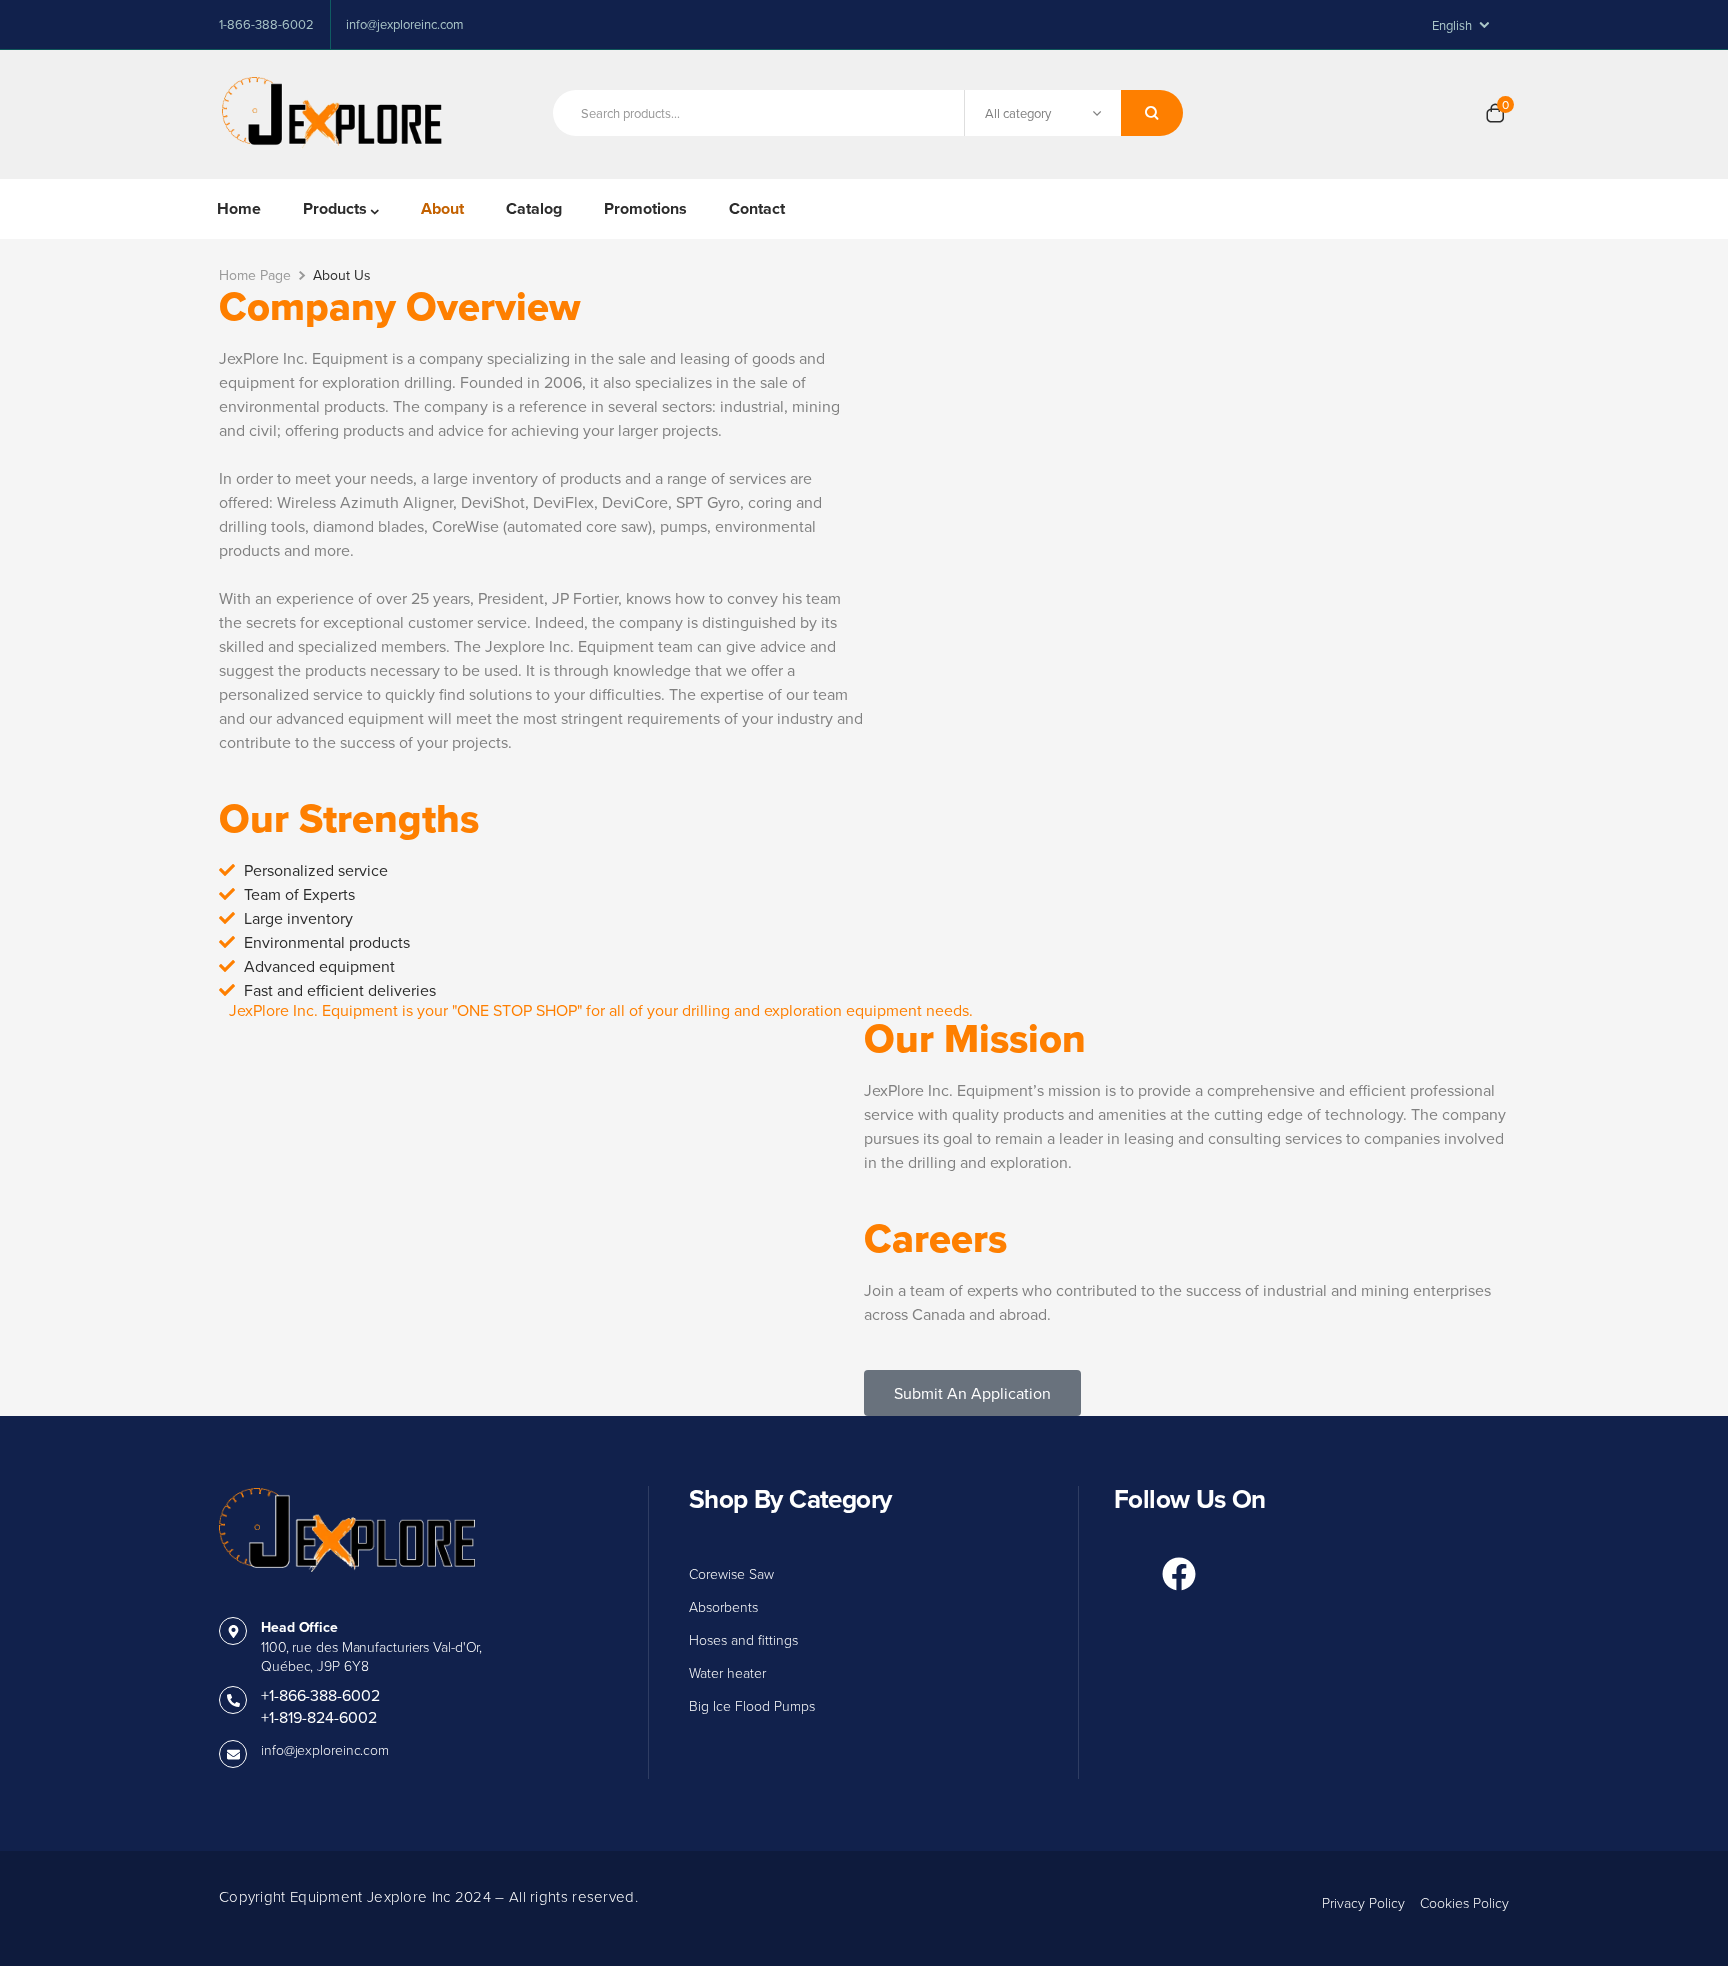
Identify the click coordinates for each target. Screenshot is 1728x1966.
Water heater (727, 1672)
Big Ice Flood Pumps (752, 1705)
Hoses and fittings (743, 1639)
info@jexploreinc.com (325, 1749)
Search (1152, 113)
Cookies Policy (1464, 1902)
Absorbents (723, 1606)
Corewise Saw (731, 1573)
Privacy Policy (1363, 1902)
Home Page (255, 275)
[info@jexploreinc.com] (233, 1754)
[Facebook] (1179, 1574)
